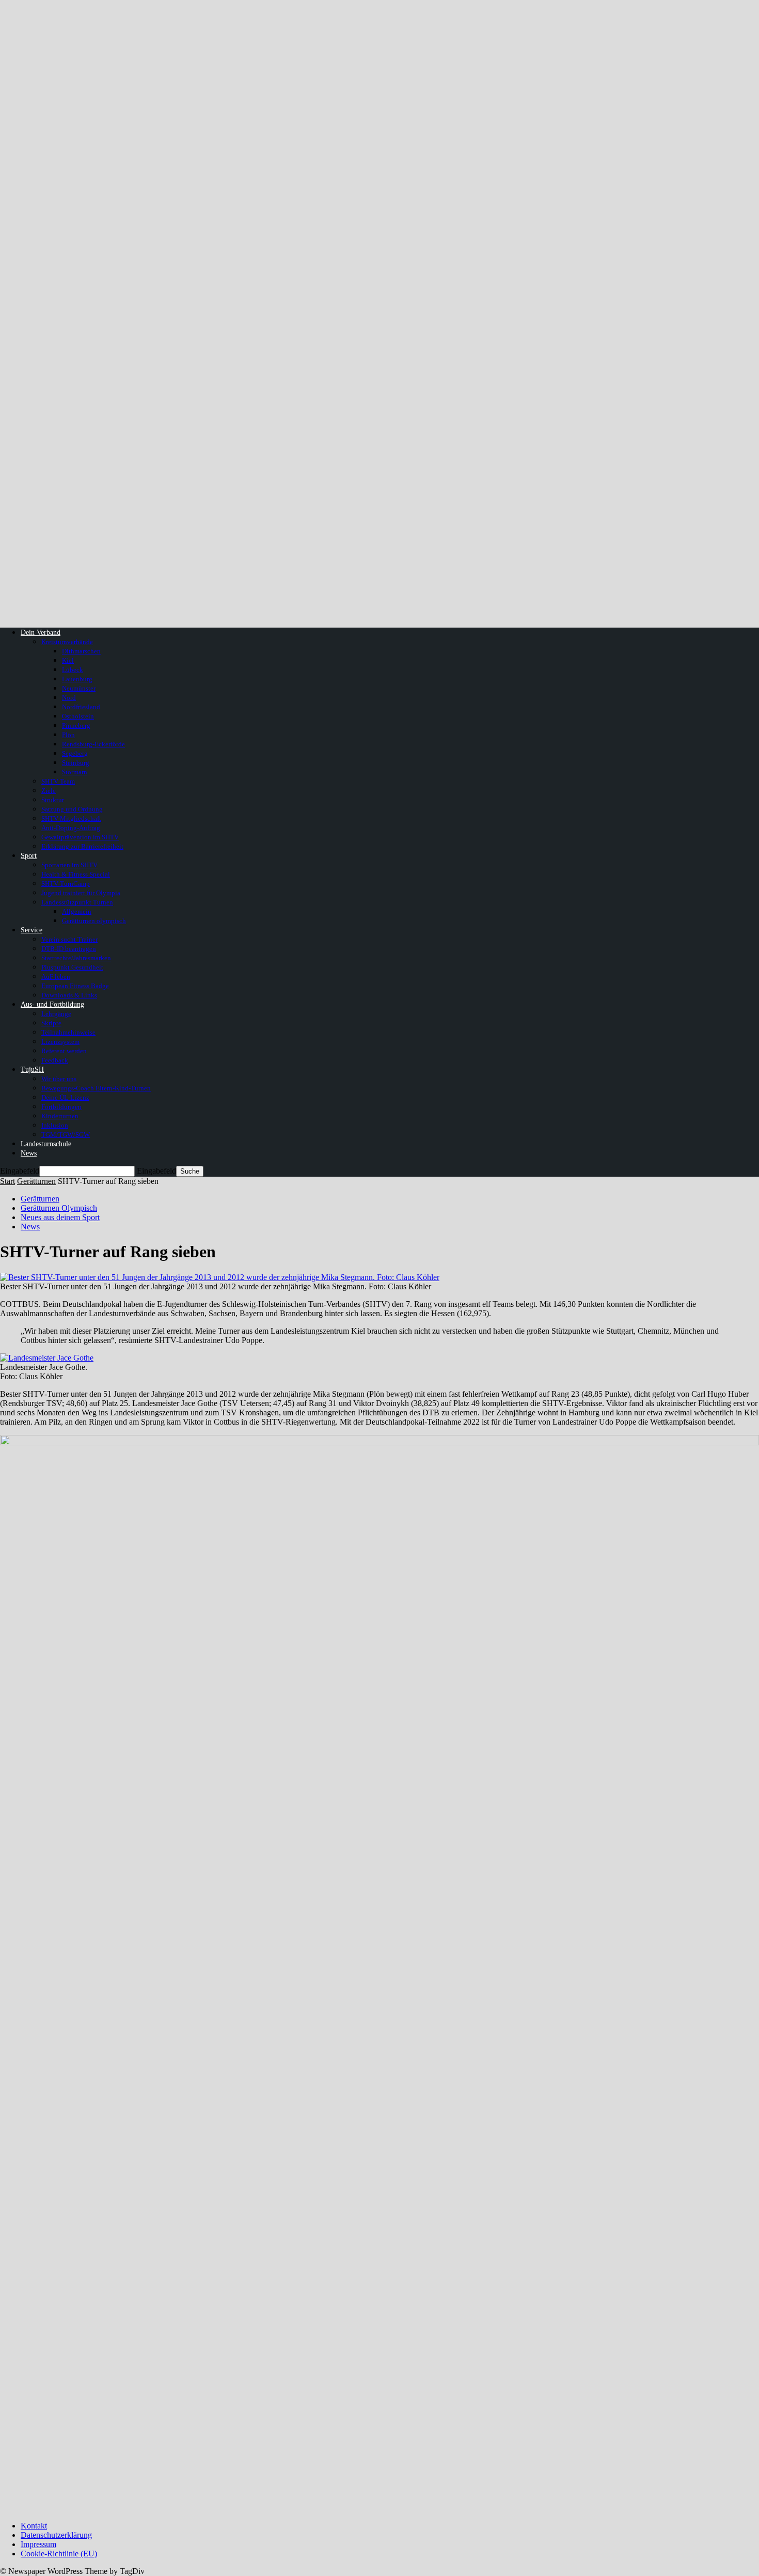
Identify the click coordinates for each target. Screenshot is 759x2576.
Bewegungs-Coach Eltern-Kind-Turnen (96, 1088)
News (29, 1153)
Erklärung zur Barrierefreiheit (82, 846)
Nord (69, 698)
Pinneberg (76, 725)
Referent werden (64, 1051)
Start (7, 1181)
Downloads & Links (69, 995)
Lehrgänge (56, 1014)
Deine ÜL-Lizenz (65, 1097)
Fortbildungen (61, 1107)
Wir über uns (59, 1079)
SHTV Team (58, 781)
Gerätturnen (36, 1181)
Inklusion (55, 1125)
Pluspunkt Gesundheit (72, 967)
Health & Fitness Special (76, 874)
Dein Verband (41, 633)
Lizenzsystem (60, 1042)
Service (31, 930)
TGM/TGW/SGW (66, 1135)
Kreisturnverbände (67, 642)
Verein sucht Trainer (69, 939)
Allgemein (77, 911)
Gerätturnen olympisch (94, 921)
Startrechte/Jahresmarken (76, 958)
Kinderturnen (60, 1116)
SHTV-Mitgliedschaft (71, 818)
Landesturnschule (46, 1144)
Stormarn (75, 772)
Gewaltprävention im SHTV (80, 837)
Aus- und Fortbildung (52, 1004)
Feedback (55, 1060)
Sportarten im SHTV (69, 865)
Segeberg (75, 753)
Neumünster (79, 688)
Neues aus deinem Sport (60, 1217)
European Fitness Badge (75, 986)
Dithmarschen (81, 651)
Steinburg (76, 763)
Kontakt (34, 2526)
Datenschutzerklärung (56, 2535)
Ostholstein (78, 716)
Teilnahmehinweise (68, 1032)
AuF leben (56, 977)
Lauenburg (77, 679)
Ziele (49, 791)
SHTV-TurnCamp (66, 884)
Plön (68, 735)
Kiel (68, 660)
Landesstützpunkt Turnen (77, 902)
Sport (29, 856)
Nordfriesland (81, 707)
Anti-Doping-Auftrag (71, 828)
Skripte (51, 1023)
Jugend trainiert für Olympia (81, 893)
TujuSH (32, 1070)
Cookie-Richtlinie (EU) (59, 2554)
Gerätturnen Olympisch (59, 1208)
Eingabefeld (20, 1171)
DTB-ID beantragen (69, 949)
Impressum (38, 2544)
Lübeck (73, 670)
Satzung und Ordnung (72, 809)
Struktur (53, 800)
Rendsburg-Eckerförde (93, 744)
